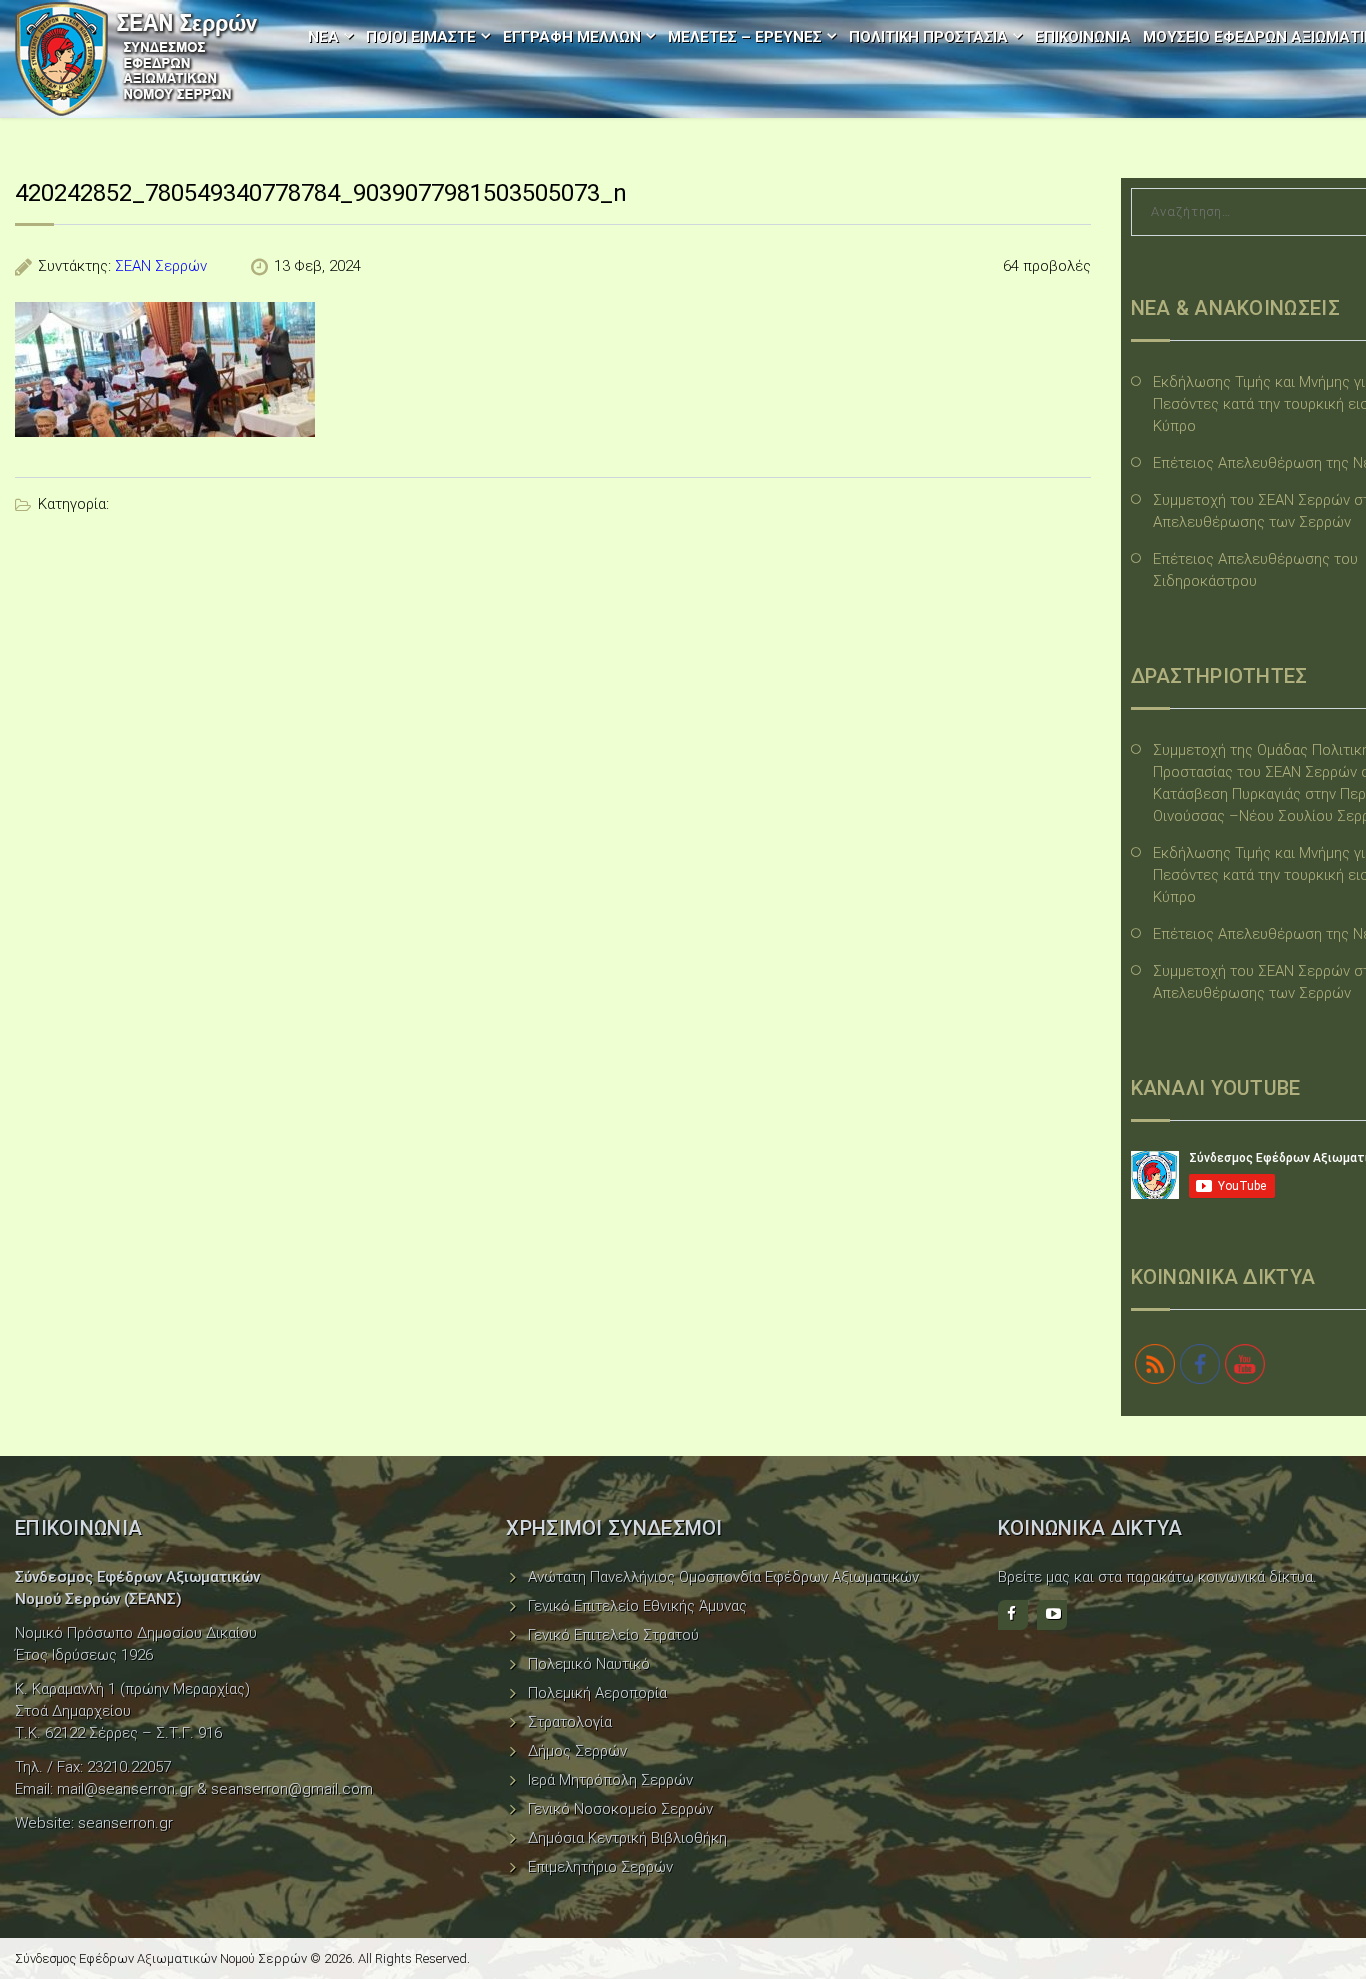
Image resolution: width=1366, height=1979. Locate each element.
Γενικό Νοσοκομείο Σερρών (620, 1809)
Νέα (323, 37)
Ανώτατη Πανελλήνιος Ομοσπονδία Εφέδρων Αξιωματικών (723, 1577)
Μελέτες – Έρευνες (745, 37)
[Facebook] (1013, 1615)
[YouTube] (1052, 1615)
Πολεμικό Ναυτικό (589, 1664)
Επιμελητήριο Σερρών (600, 1867)
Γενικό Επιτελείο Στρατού (613, 1635)
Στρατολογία (570, 1722)
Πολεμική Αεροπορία (597, 1693)
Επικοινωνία (1083, 37)
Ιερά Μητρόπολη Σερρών (610, 1780)
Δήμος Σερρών (577, 1751)
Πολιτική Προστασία (928, 37)
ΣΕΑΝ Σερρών (161, 266)
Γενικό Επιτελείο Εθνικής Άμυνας (637, 1606)
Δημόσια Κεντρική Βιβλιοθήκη (627, 1838)
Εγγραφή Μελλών (572, 37)
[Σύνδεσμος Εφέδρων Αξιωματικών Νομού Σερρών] (137, 59)
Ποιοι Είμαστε (421, 37)
